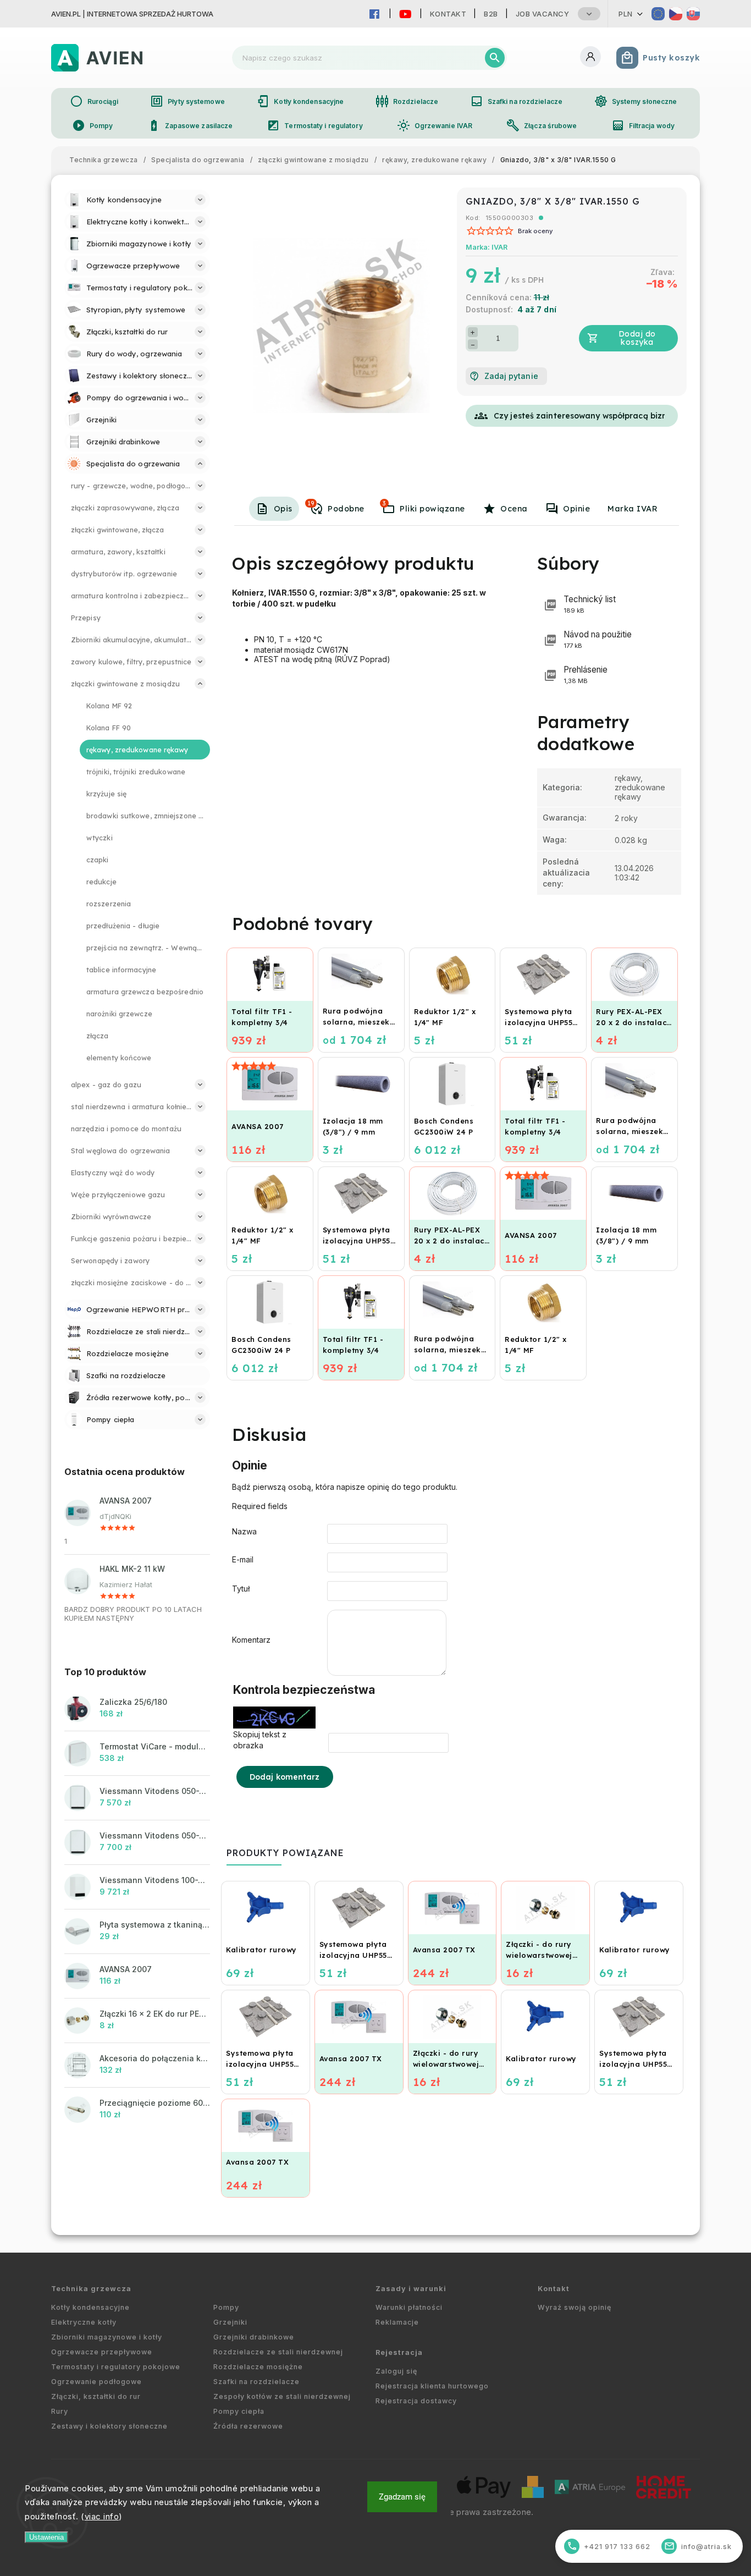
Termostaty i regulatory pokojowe (116, 2367)
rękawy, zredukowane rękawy (640, 787)
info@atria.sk (698, 2546)
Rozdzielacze (407, 101)
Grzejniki (230, 2322)
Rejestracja (399, 2352)
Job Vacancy (543, 14)
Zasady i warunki (411, 2289)
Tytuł (241, 1589)
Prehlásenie (586, 675)
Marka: (487, 247)
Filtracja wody (643, 125)
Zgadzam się (402, 2497)
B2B (491, 14)
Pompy (93, 125)
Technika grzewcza (91, 2289)
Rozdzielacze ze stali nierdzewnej (278, 2352)
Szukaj (495, 58)
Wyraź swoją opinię (575, 2307)
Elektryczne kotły (84, 2322)
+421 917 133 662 (609, 2546)
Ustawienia (46, 2537)
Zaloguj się (396, 2371)
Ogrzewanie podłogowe (96, 2382)
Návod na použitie (598, 639)
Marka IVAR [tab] (633, 509)
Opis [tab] (283, 509)
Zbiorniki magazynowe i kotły (107, 2337)
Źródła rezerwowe (248, 2426)
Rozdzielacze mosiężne (258, 2367)
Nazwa (244, 1531)
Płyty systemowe (187, 101)
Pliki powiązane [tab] (424, 507)
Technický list (590, 604)
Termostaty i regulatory (314, 125)
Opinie (576, 509)
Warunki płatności (409, 2307)
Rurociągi (94, 101)
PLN (626, 14)
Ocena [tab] (514, 509)
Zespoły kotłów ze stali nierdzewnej (282, 2396)
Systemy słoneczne (636, 101)
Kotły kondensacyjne (300, 101)
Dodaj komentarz (285, 1777)
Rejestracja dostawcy (416, 2401)
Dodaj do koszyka (637, 338)
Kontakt (448, 14)
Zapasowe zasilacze (190, 125)
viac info (102, 2516)
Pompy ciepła (239, 2411)
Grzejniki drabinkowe (254, 2337)
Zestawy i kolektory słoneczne (109, 2426)
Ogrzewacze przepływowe (102, 2352)
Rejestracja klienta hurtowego (432, 2386)
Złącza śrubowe (542, 125)
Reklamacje (397, 2322)
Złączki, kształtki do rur (96, 2396)
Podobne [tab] (336, 507)
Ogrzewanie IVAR (435, 125)
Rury (60, 2411)
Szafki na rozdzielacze (516, 101)
